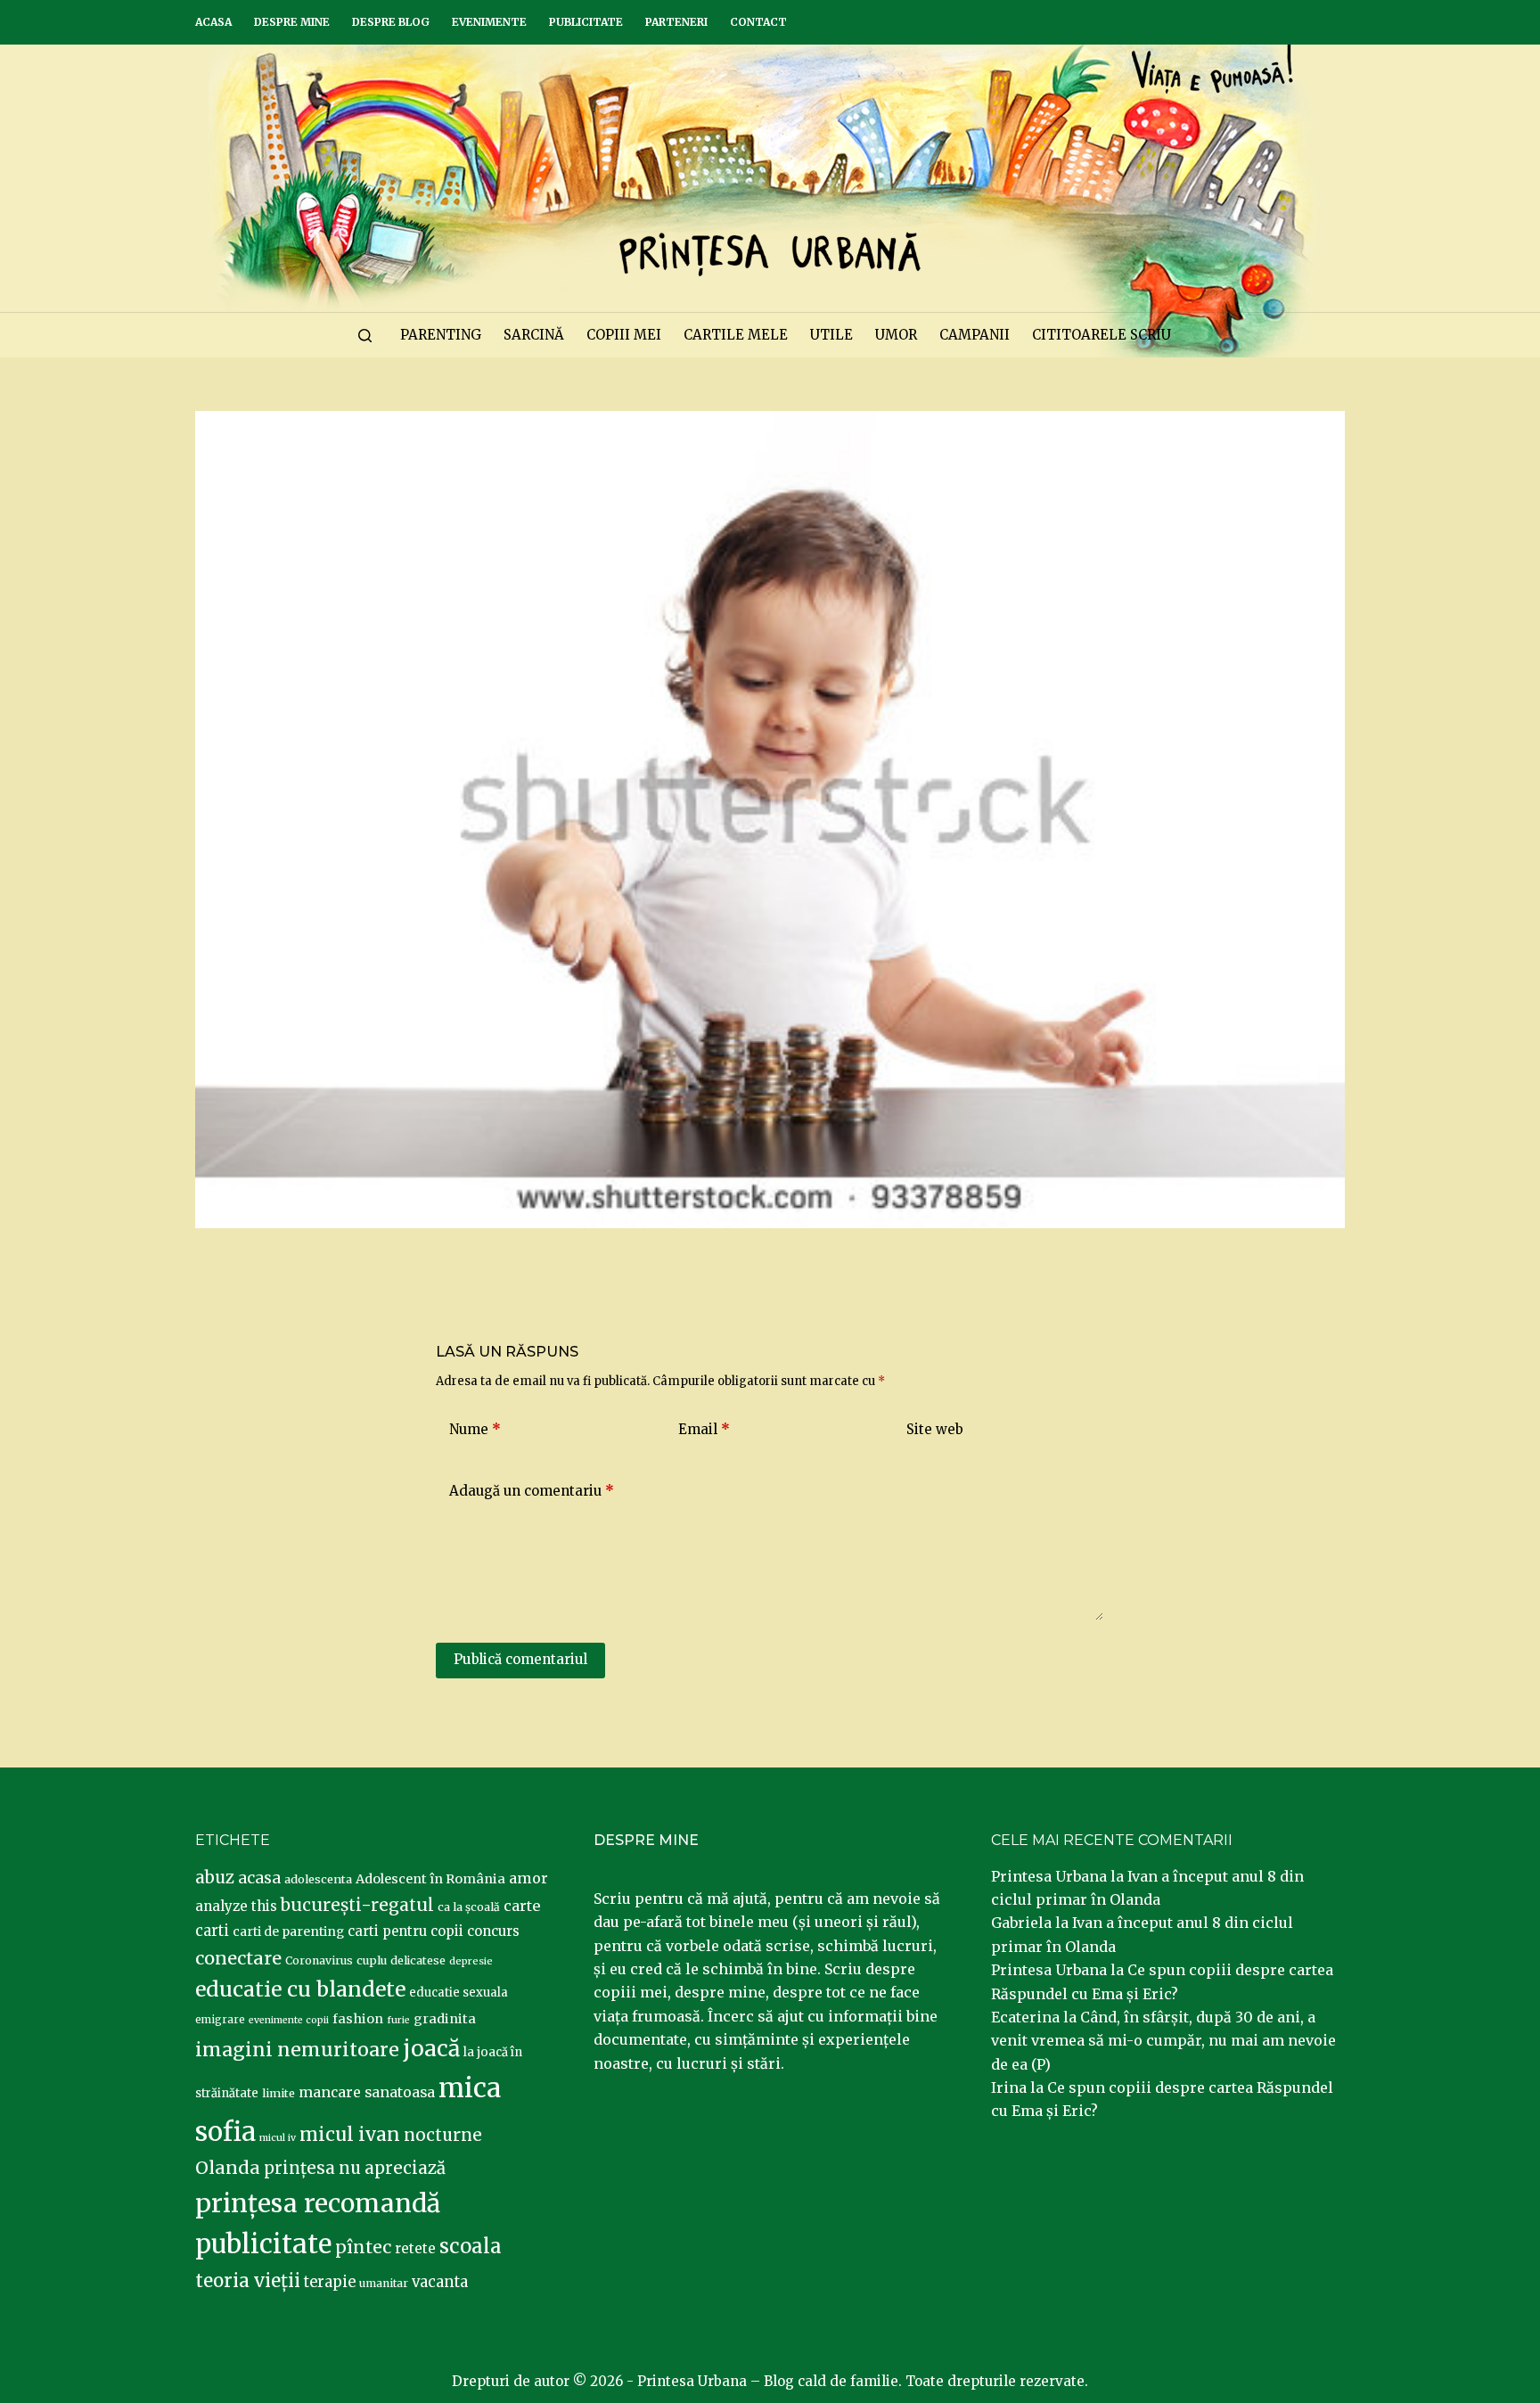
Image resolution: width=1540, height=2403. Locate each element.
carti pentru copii (405, 1931)
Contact (758, 22)
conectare (238, 1958)
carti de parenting (288, 1931)
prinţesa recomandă (318, 2203)
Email (704, 1429)
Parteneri (676, 22)
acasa (259, 1878)
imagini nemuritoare (297, 2050)
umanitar (384, 2283)
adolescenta (318, 1879)
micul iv (278, 2138)
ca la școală (469, 1907)
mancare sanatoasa (367, 2092)
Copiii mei (624, 335)
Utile (831, 335)
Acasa (213, 22)
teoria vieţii (248, 2281)
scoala (471, 2246)
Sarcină (534, 335)
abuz (215, 1878)
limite (279, 2093)
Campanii (975, 335)
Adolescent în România (430, 1879)
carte (522, 1906)
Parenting (441, 335)
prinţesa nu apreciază (355, 2168)
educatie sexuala (459, 1993)
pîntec (363, 2247)
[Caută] (365, 336)
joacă (431, 2049)
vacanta (440, 2282)
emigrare (220, 2020)
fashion (358, 2019)
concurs (493, 1931)
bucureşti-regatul (357, 1905)
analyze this (236, 1906)
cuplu (372, 1960)
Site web (935, 1429)
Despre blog (391, 22)
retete (415, 2248)
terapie (330, 2282)
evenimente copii (289, 2020)
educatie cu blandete (300, 1989)
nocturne (443, 2135)
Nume (475, 1429)
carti (212, 1931)
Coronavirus (319, 1960)
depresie (471, 1961)
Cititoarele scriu (1102, 335)
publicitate (263, 2244)
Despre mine (292, 22)
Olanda (228, 2168)
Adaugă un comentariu (532, 1491)
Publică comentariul (520, 1659)
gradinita (445, 2019)
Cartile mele (736, 335)
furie (398, 2020)
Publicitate (586, 22)
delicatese (418, 1960)
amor (528, 1878)
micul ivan (350, 2135)
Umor (896, 335)
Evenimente (489, 22)
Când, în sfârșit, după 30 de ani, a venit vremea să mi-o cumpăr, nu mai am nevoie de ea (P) (1163, 2041)
